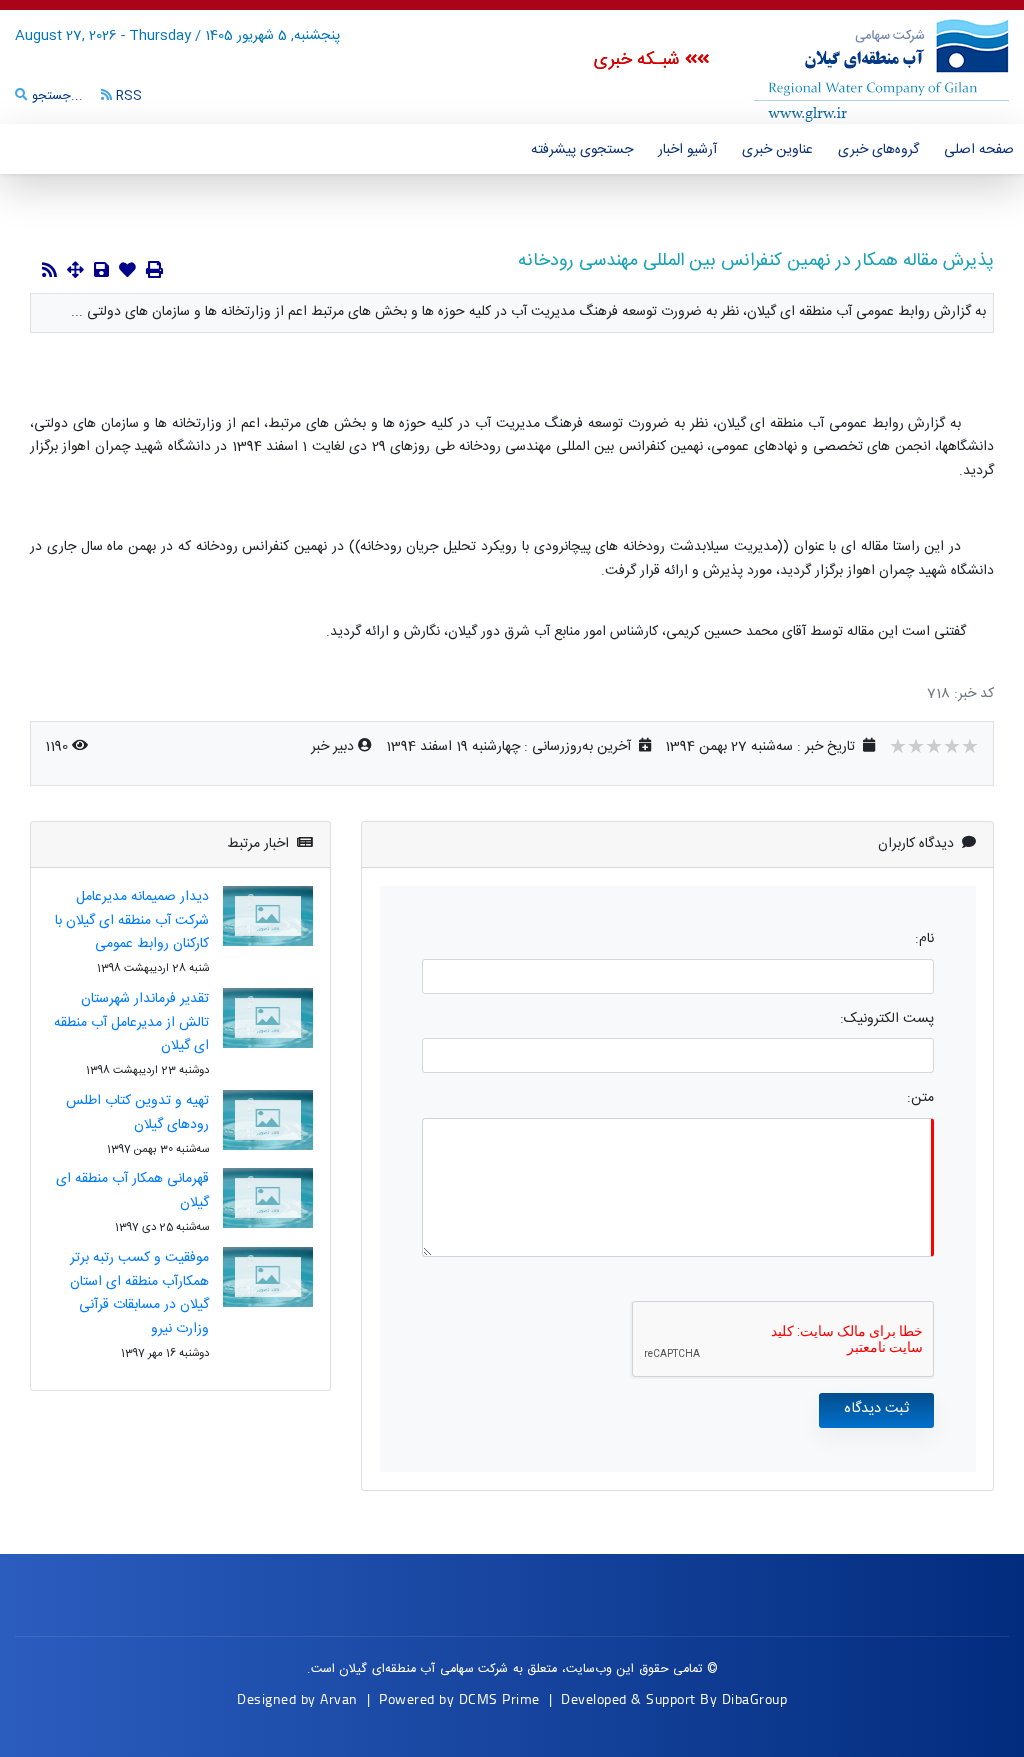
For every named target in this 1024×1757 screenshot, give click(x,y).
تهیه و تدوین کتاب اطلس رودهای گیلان (137, 1113)
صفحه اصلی (979, 150)
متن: (920, 1098)
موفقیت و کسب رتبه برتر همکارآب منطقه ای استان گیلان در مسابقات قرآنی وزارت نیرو (139, 1293)
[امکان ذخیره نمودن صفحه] (101, 272)
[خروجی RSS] (49, 272)
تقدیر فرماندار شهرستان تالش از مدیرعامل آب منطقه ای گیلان (131, 1023)
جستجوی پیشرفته (582, 150)
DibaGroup (755, 1698)
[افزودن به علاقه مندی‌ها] (127, 272)
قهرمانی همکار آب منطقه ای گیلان (132, 1191)
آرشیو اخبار (687, 150)
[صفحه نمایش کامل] (75, 272)
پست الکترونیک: (887, 1019)
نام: (924, 939)
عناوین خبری (777, 150)
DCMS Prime (499, 1698)
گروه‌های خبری (878, 150)
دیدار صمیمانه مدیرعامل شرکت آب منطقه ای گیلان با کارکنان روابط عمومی (132, 921)
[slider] (934, 749)
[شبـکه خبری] (859, 69)
